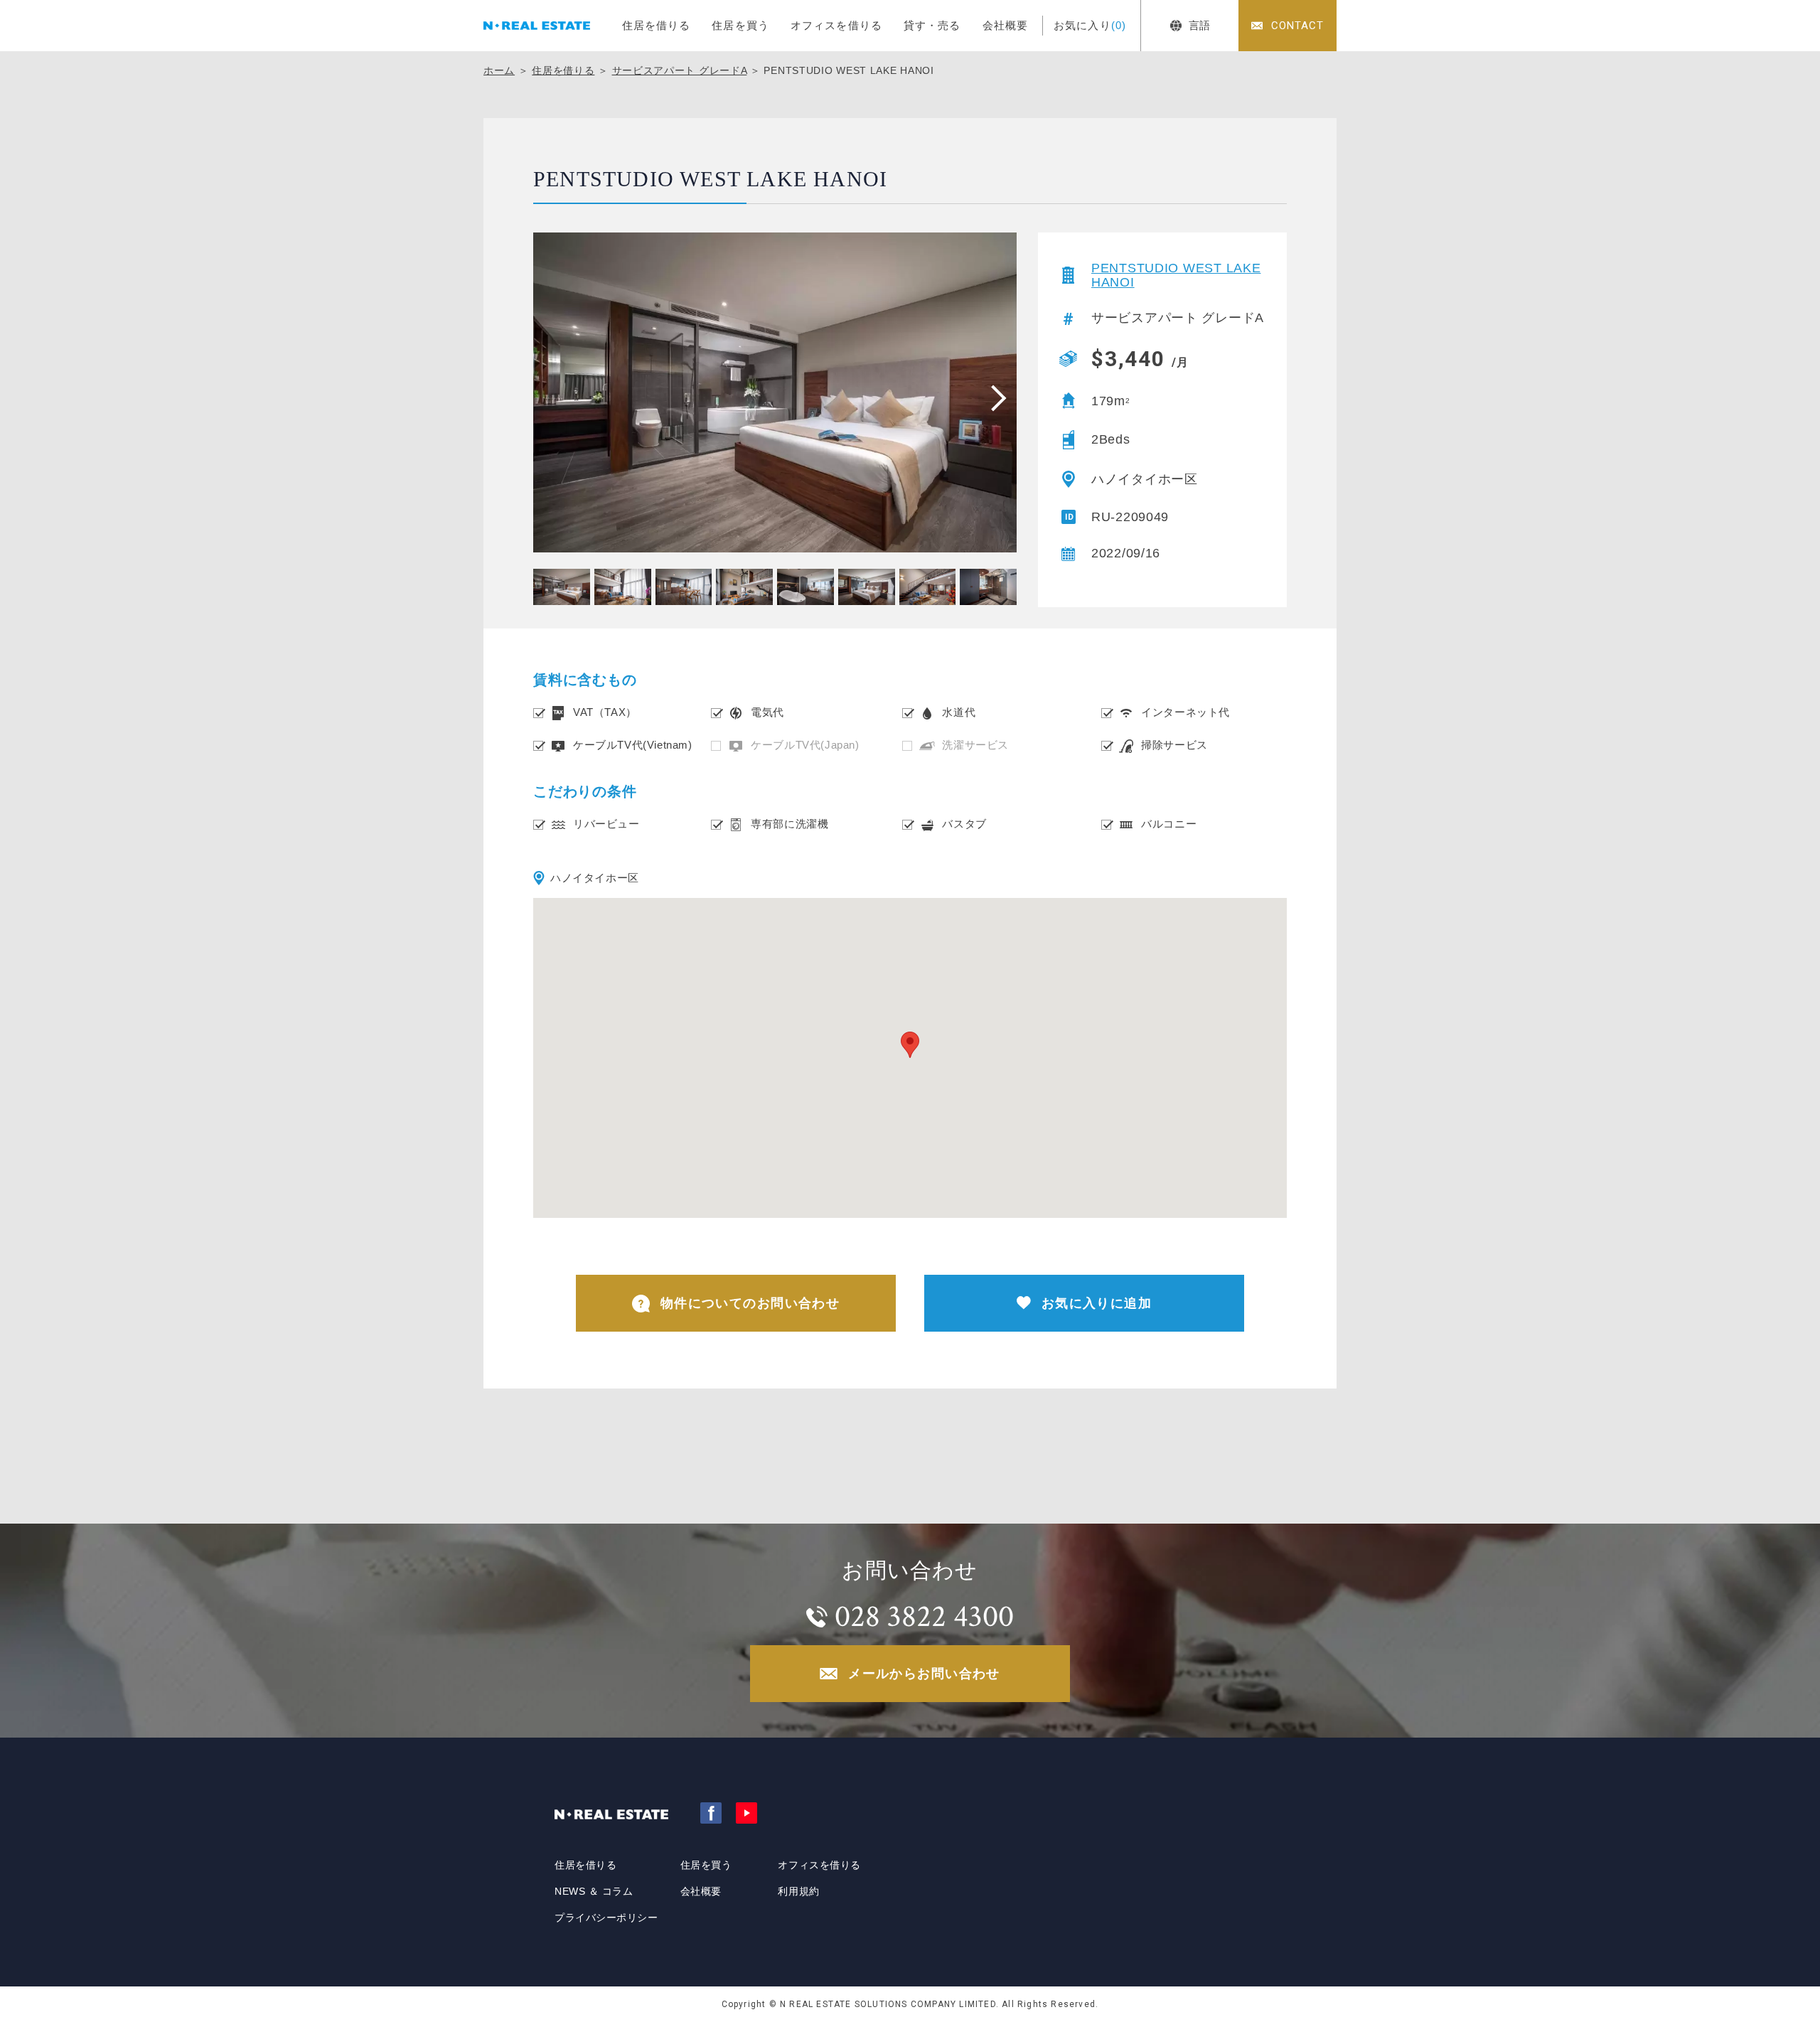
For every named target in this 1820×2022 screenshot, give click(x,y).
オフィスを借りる (836, 25)
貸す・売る (932, 25)
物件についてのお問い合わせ (750, 1303)
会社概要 (1006, 25)
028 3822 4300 (924, 1616)
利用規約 (798, 1891)
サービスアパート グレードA (680, 70)
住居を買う (740, 25)
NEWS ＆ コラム (594, 1891)
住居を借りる (657, 25)
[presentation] (994, 397)
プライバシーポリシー (606, 1917)
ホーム (499, 70)
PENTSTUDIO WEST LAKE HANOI (1176, 275)
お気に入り (1090, 25)
